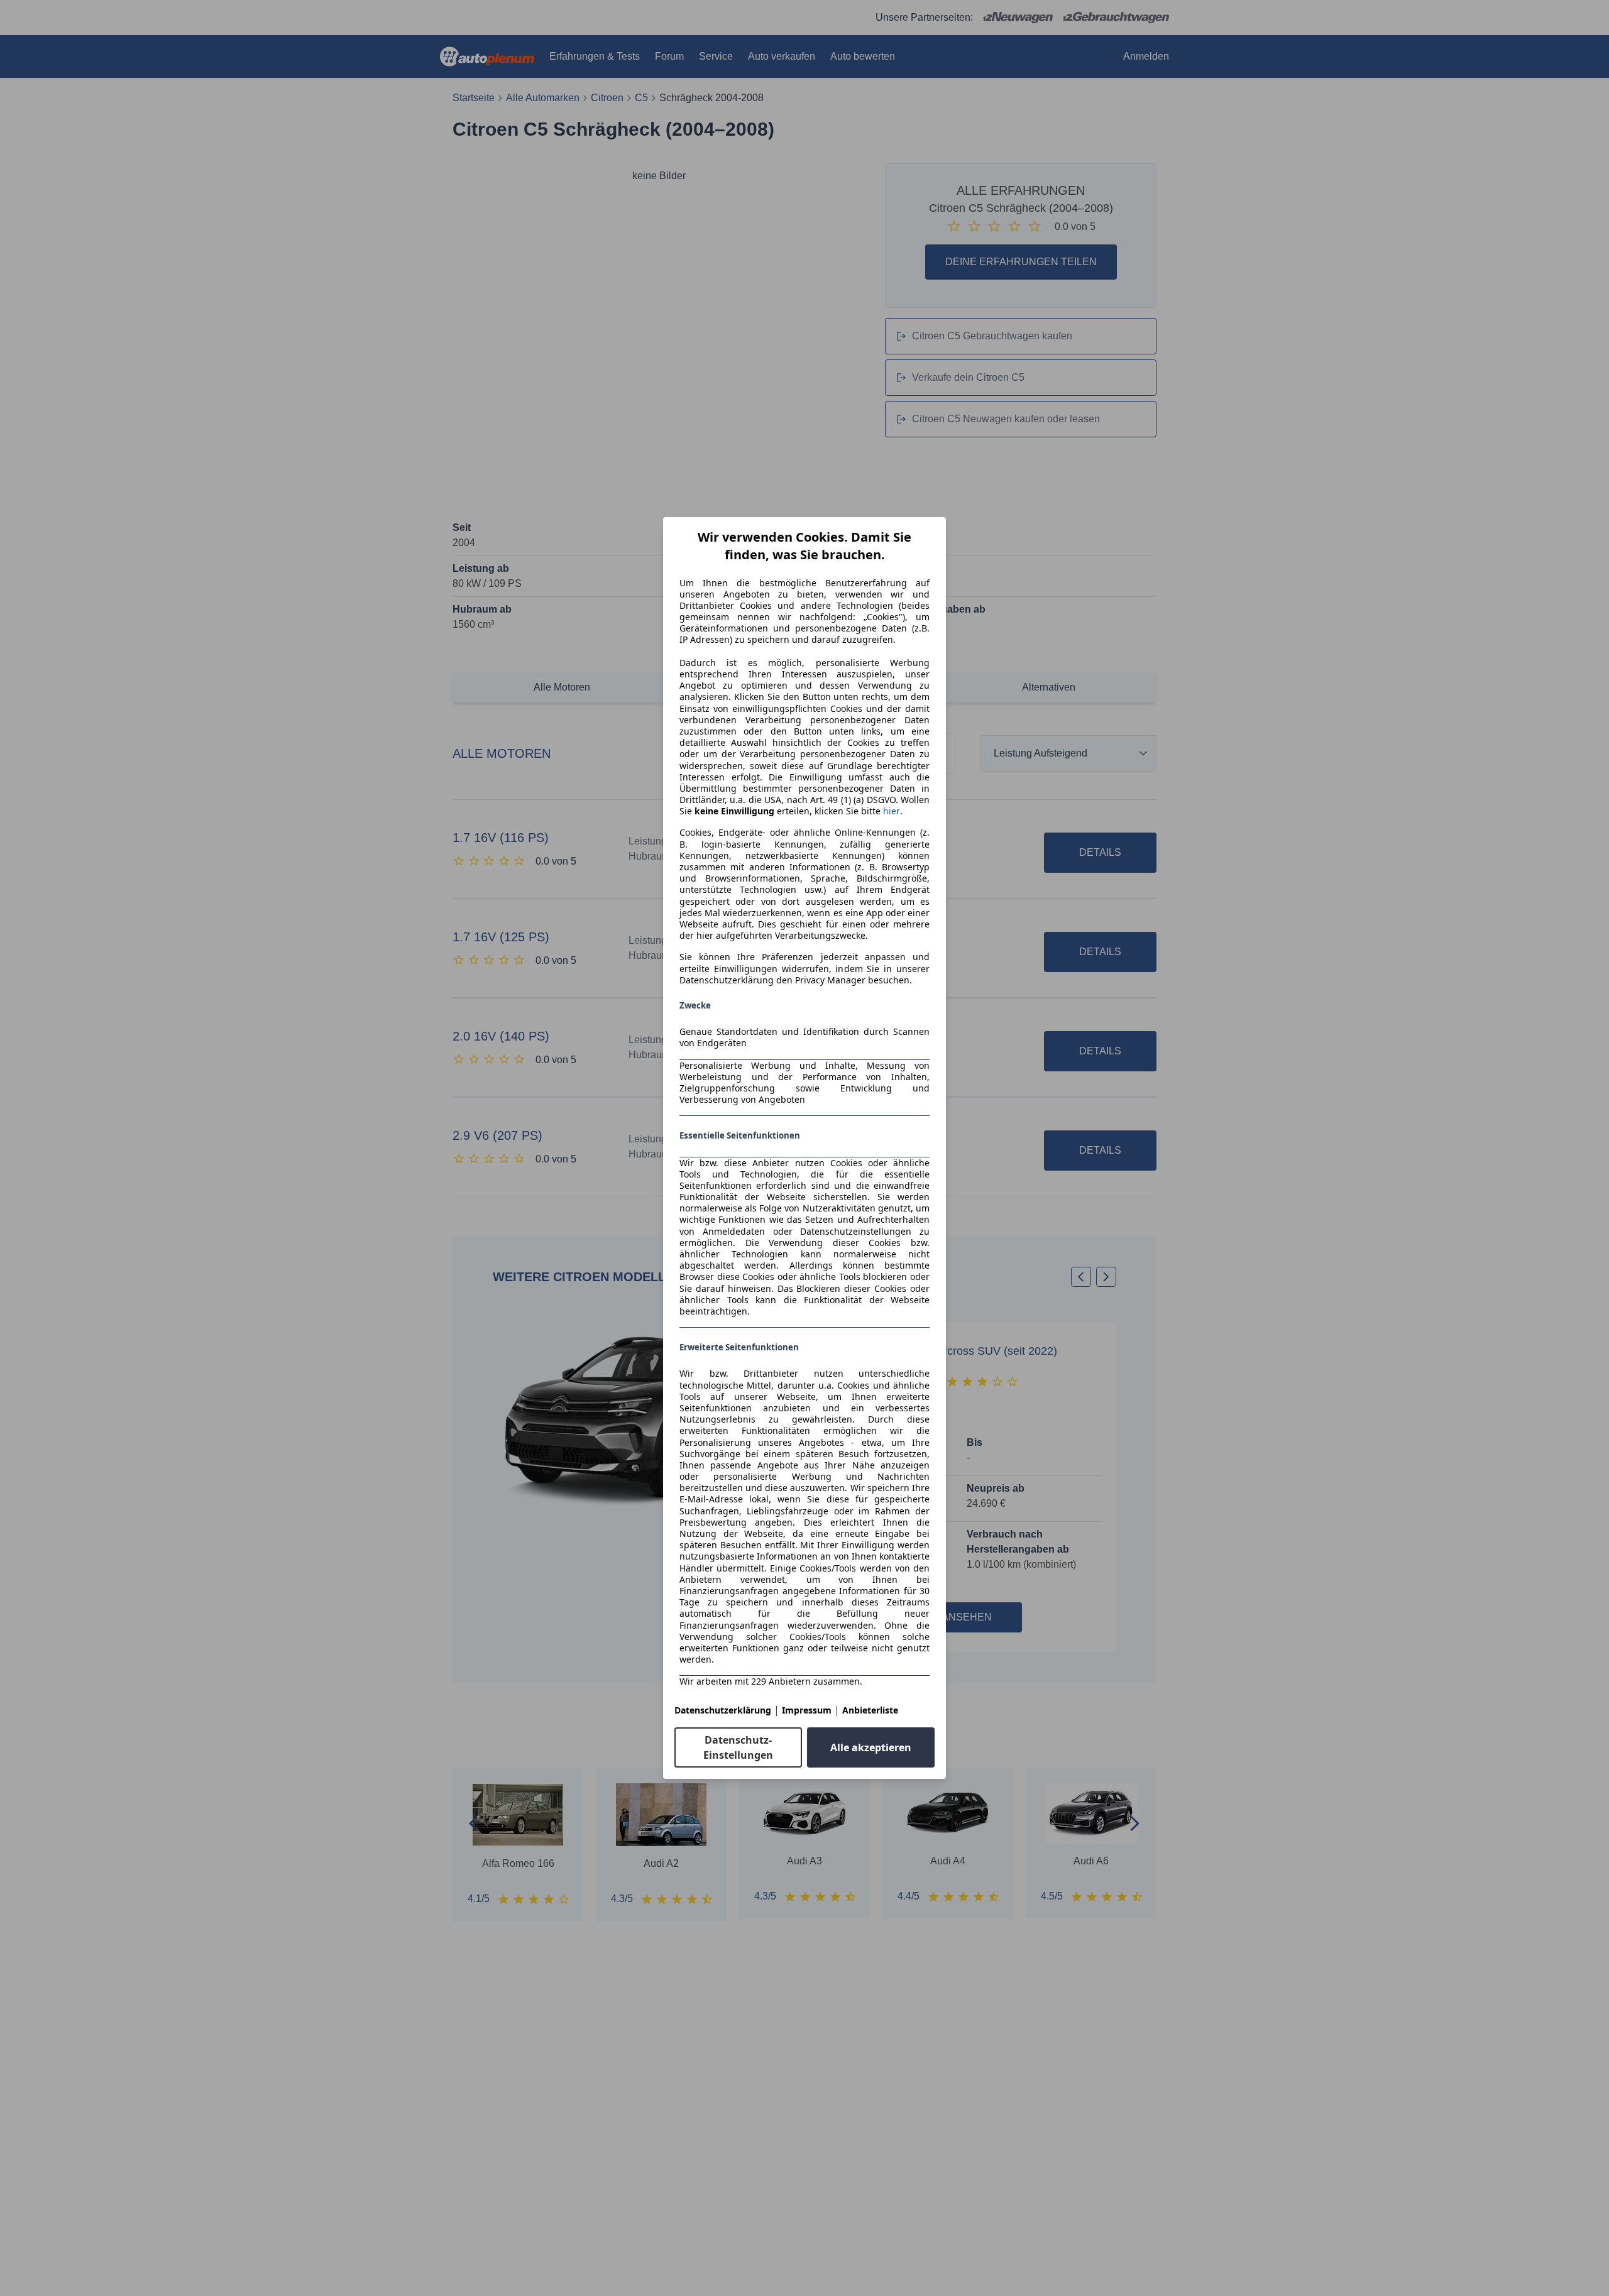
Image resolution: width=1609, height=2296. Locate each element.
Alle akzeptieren (871, 1747)
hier (892, 811)
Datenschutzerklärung (723, 1710)
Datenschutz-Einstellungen (738, 1747)
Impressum (807, 1710)
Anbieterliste (870, 1710)
